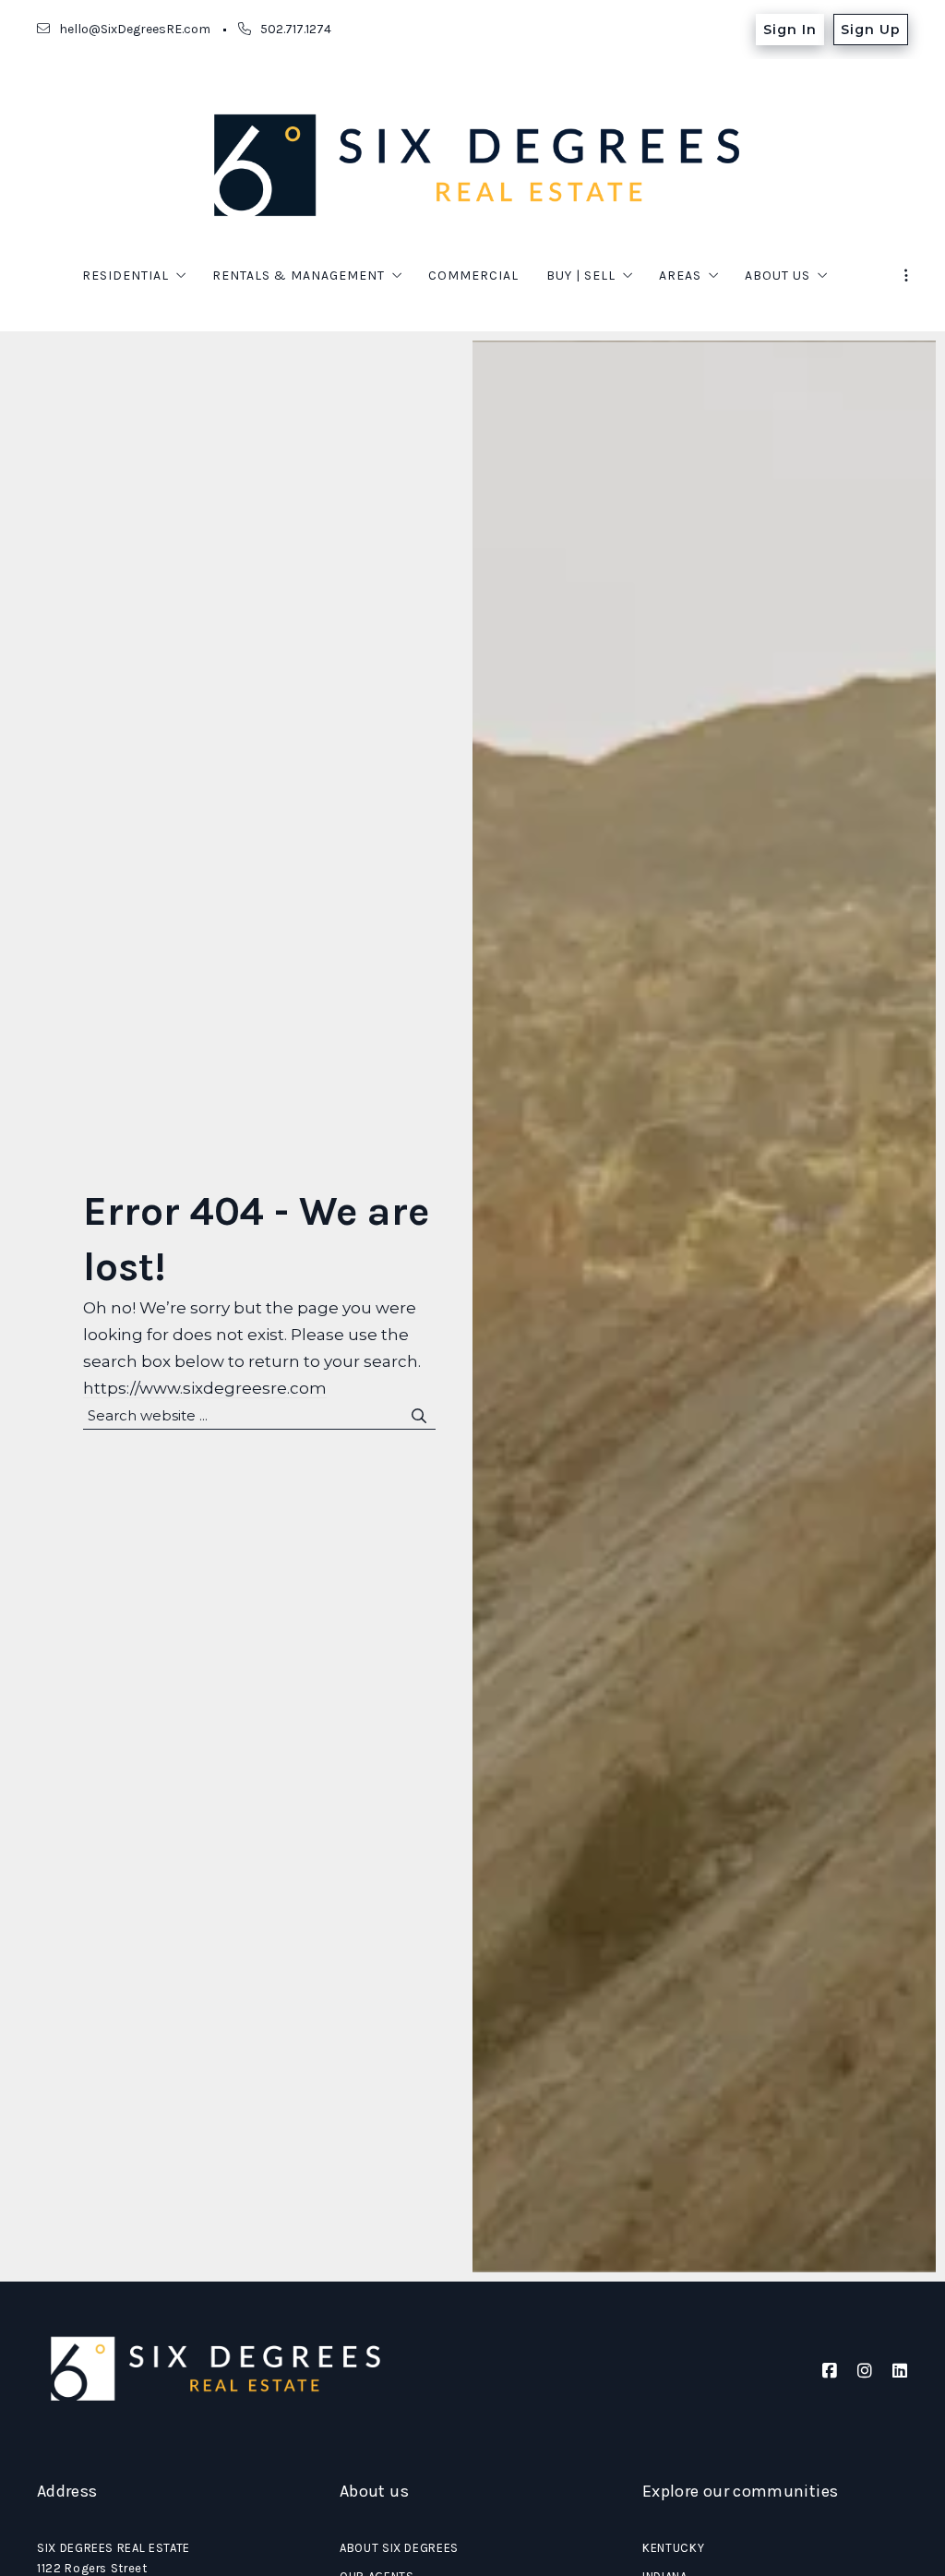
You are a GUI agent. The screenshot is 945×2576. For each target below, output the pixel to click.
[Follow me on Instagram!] (865, 2371)
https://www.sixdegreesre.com (205, 1388)
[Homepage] (472, 165)
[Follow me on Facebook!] (830, 2371)
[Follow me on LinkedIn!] (900, 2371)
